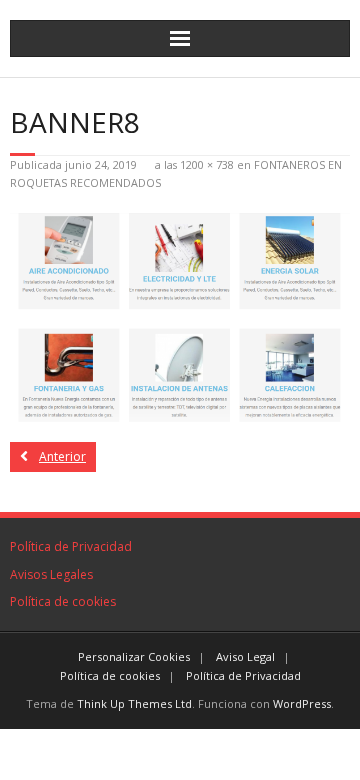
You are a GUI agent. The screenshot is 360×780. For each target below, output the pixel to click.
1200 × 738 (207, 164)
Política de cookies (63, 601)
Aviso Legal (245, 656)
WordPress (302, 703)
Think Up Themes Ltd (134, 703)
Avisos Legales (51, 574)
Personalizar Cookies (134, 656)
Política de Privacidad (71, 546)
